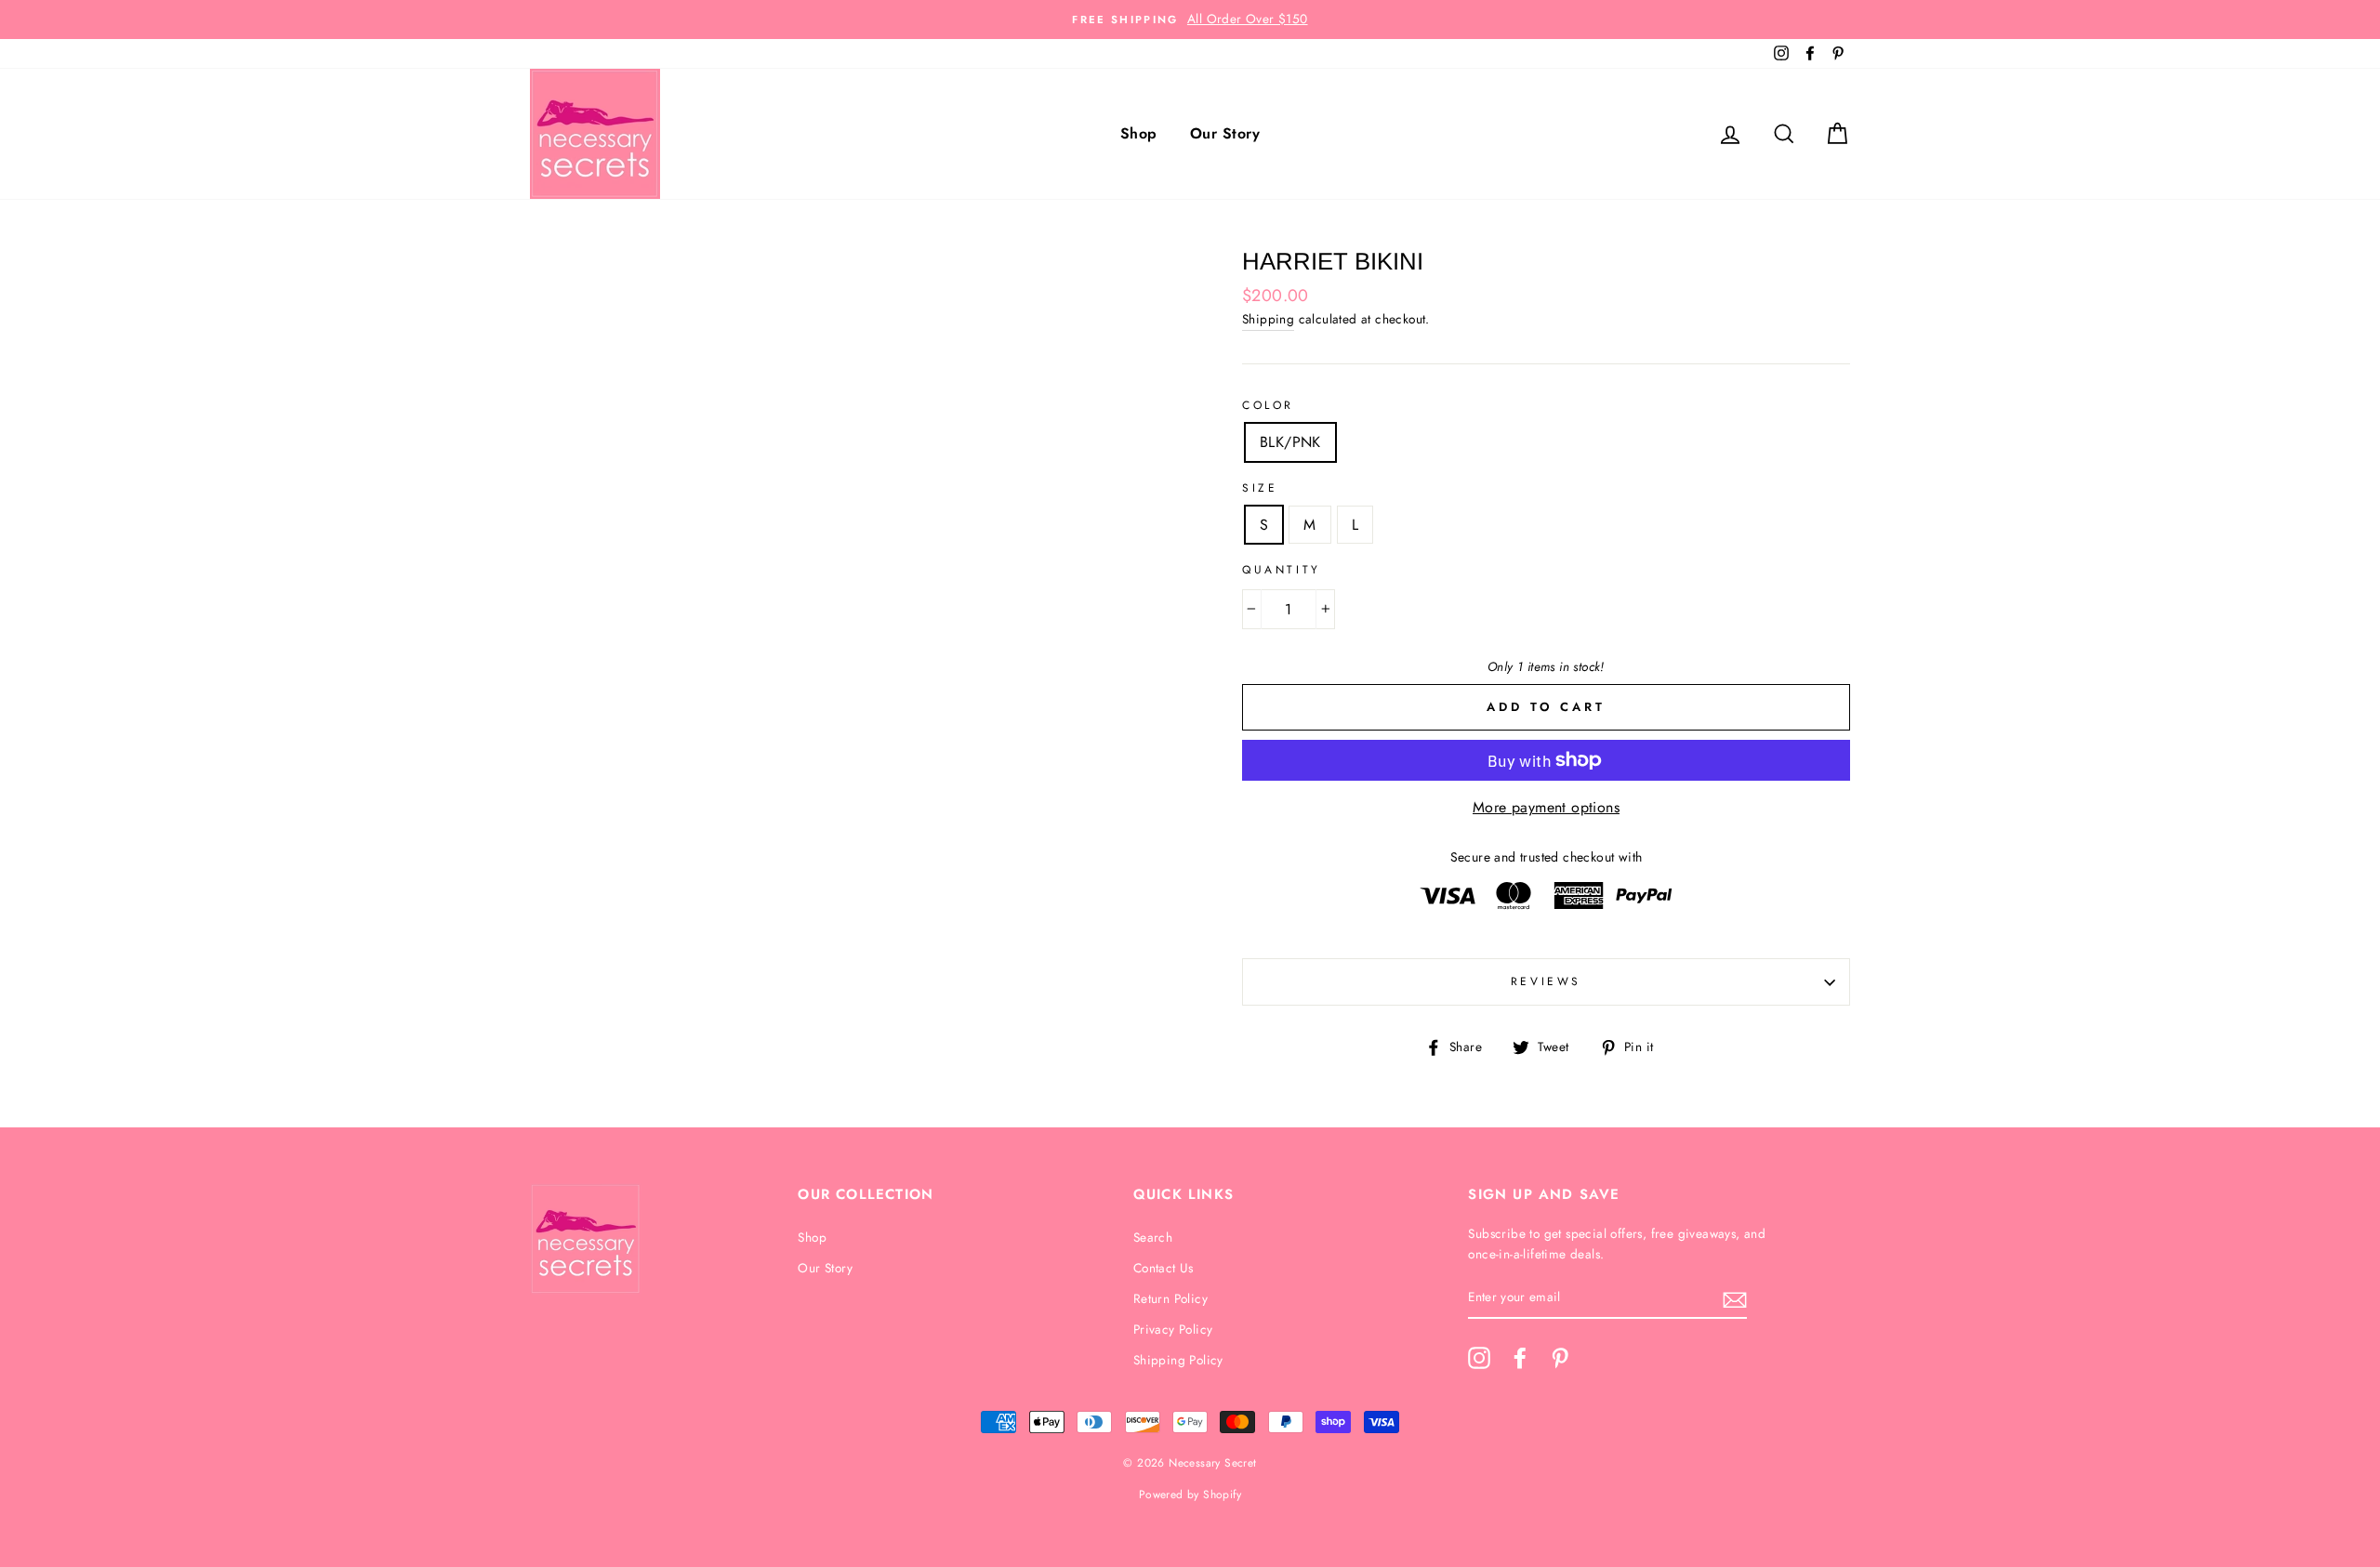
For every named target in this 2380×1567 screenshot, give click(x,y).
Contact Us (1164, 1268)
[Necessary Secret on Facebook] (1520, 1358)
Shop (1139, 133)
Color (1268, 405)
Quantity (1282, 570)
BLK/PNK (1290, 442)
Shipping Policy (1178, 1360)
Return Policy (1170, 1298)
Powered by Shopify (1190, 1495)
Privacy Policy (1173, 1329)
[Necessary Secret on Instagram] (1479, 1358)
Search (1153, 1237)
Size (1260, 488)
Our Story (1225, 133)
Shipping (1268, 319)
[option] (1190, 20)
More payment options (1546, 807)
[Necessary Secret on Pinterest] (1560, 1358)
